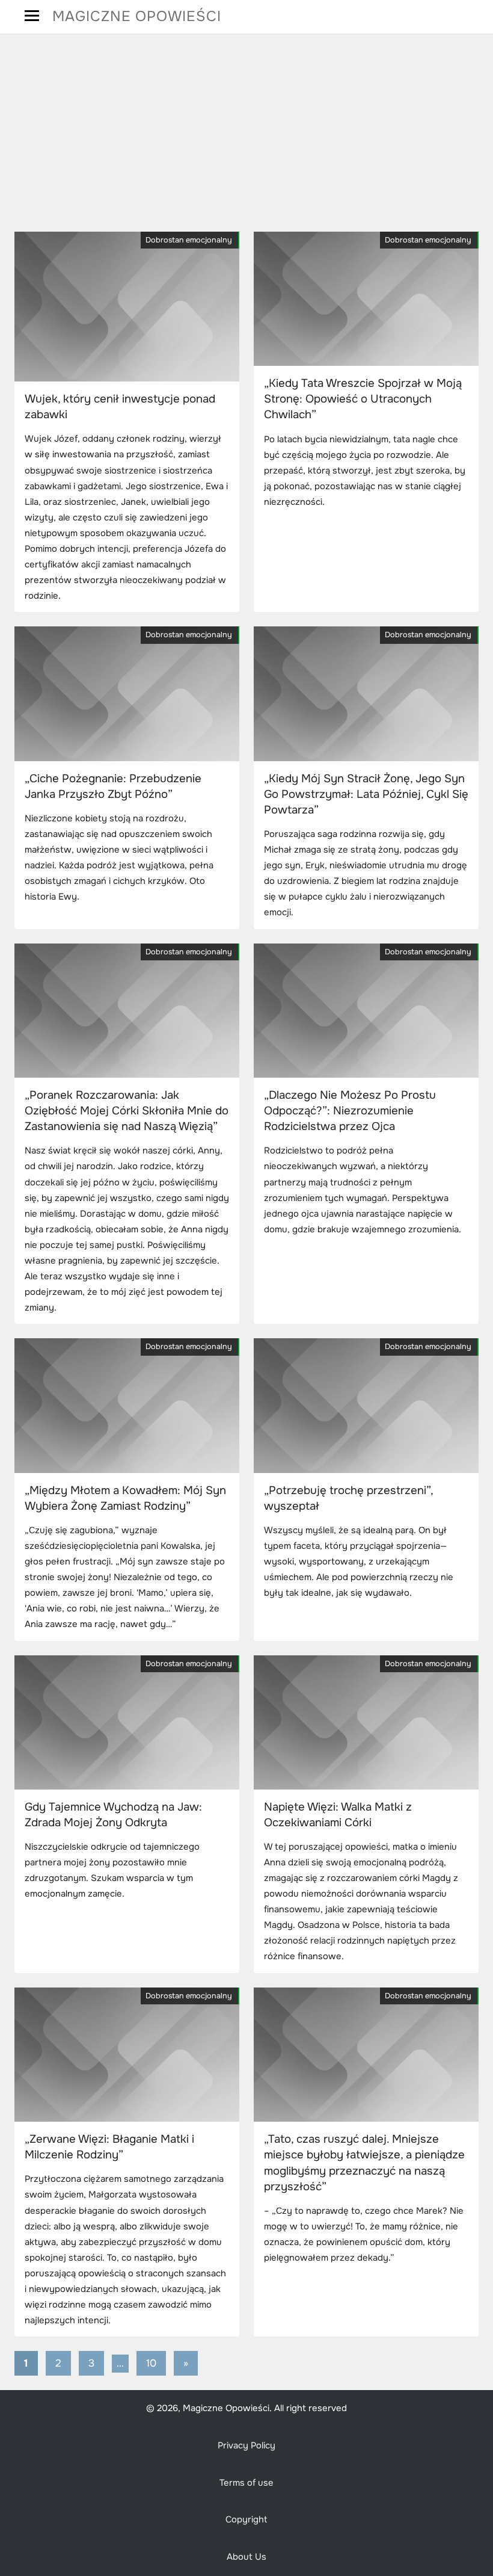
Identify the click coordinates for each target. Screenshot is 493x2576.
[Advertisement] (246, 133)
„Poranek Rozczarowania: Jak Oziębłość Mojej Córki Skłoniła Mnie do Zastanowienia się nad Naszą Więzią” (127, 1111)
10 (151, 2363)
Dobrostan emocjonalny (189, 240)
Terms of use (246, 2483)
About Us (246, 2557)
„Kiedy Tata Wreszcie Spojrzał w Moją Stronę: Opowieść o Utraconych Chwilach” (363, 399)
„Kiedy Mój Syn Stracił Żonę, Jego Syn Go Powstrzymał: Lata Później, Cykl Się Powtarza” (366, 794)
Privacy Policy (246, 2446)
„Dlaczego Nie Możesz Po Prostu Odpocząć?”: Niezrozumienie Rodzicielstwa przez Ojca (350, 1111)
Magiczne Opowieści (137, 16)
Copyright (246, 2520)
